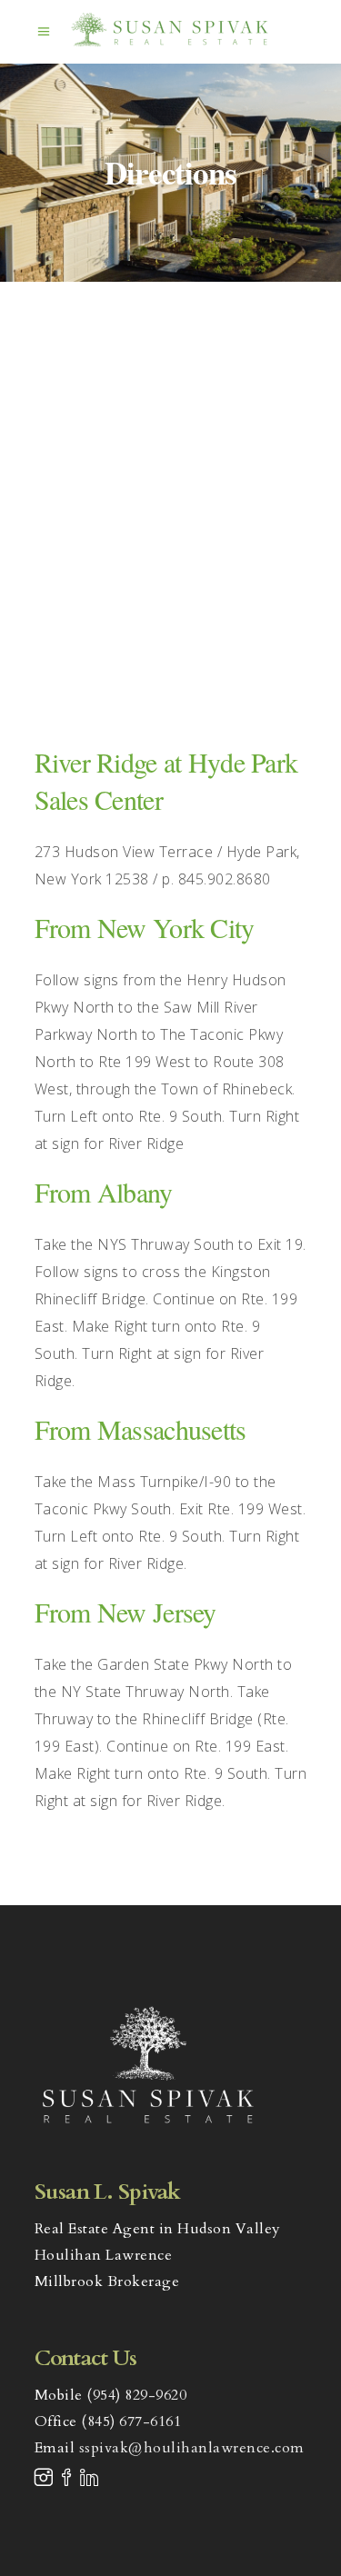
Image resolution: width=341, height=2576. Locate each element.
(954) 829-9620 (136, 2395)
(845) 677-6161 (131, 2421)
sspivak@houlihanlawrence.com (192, 2448)
